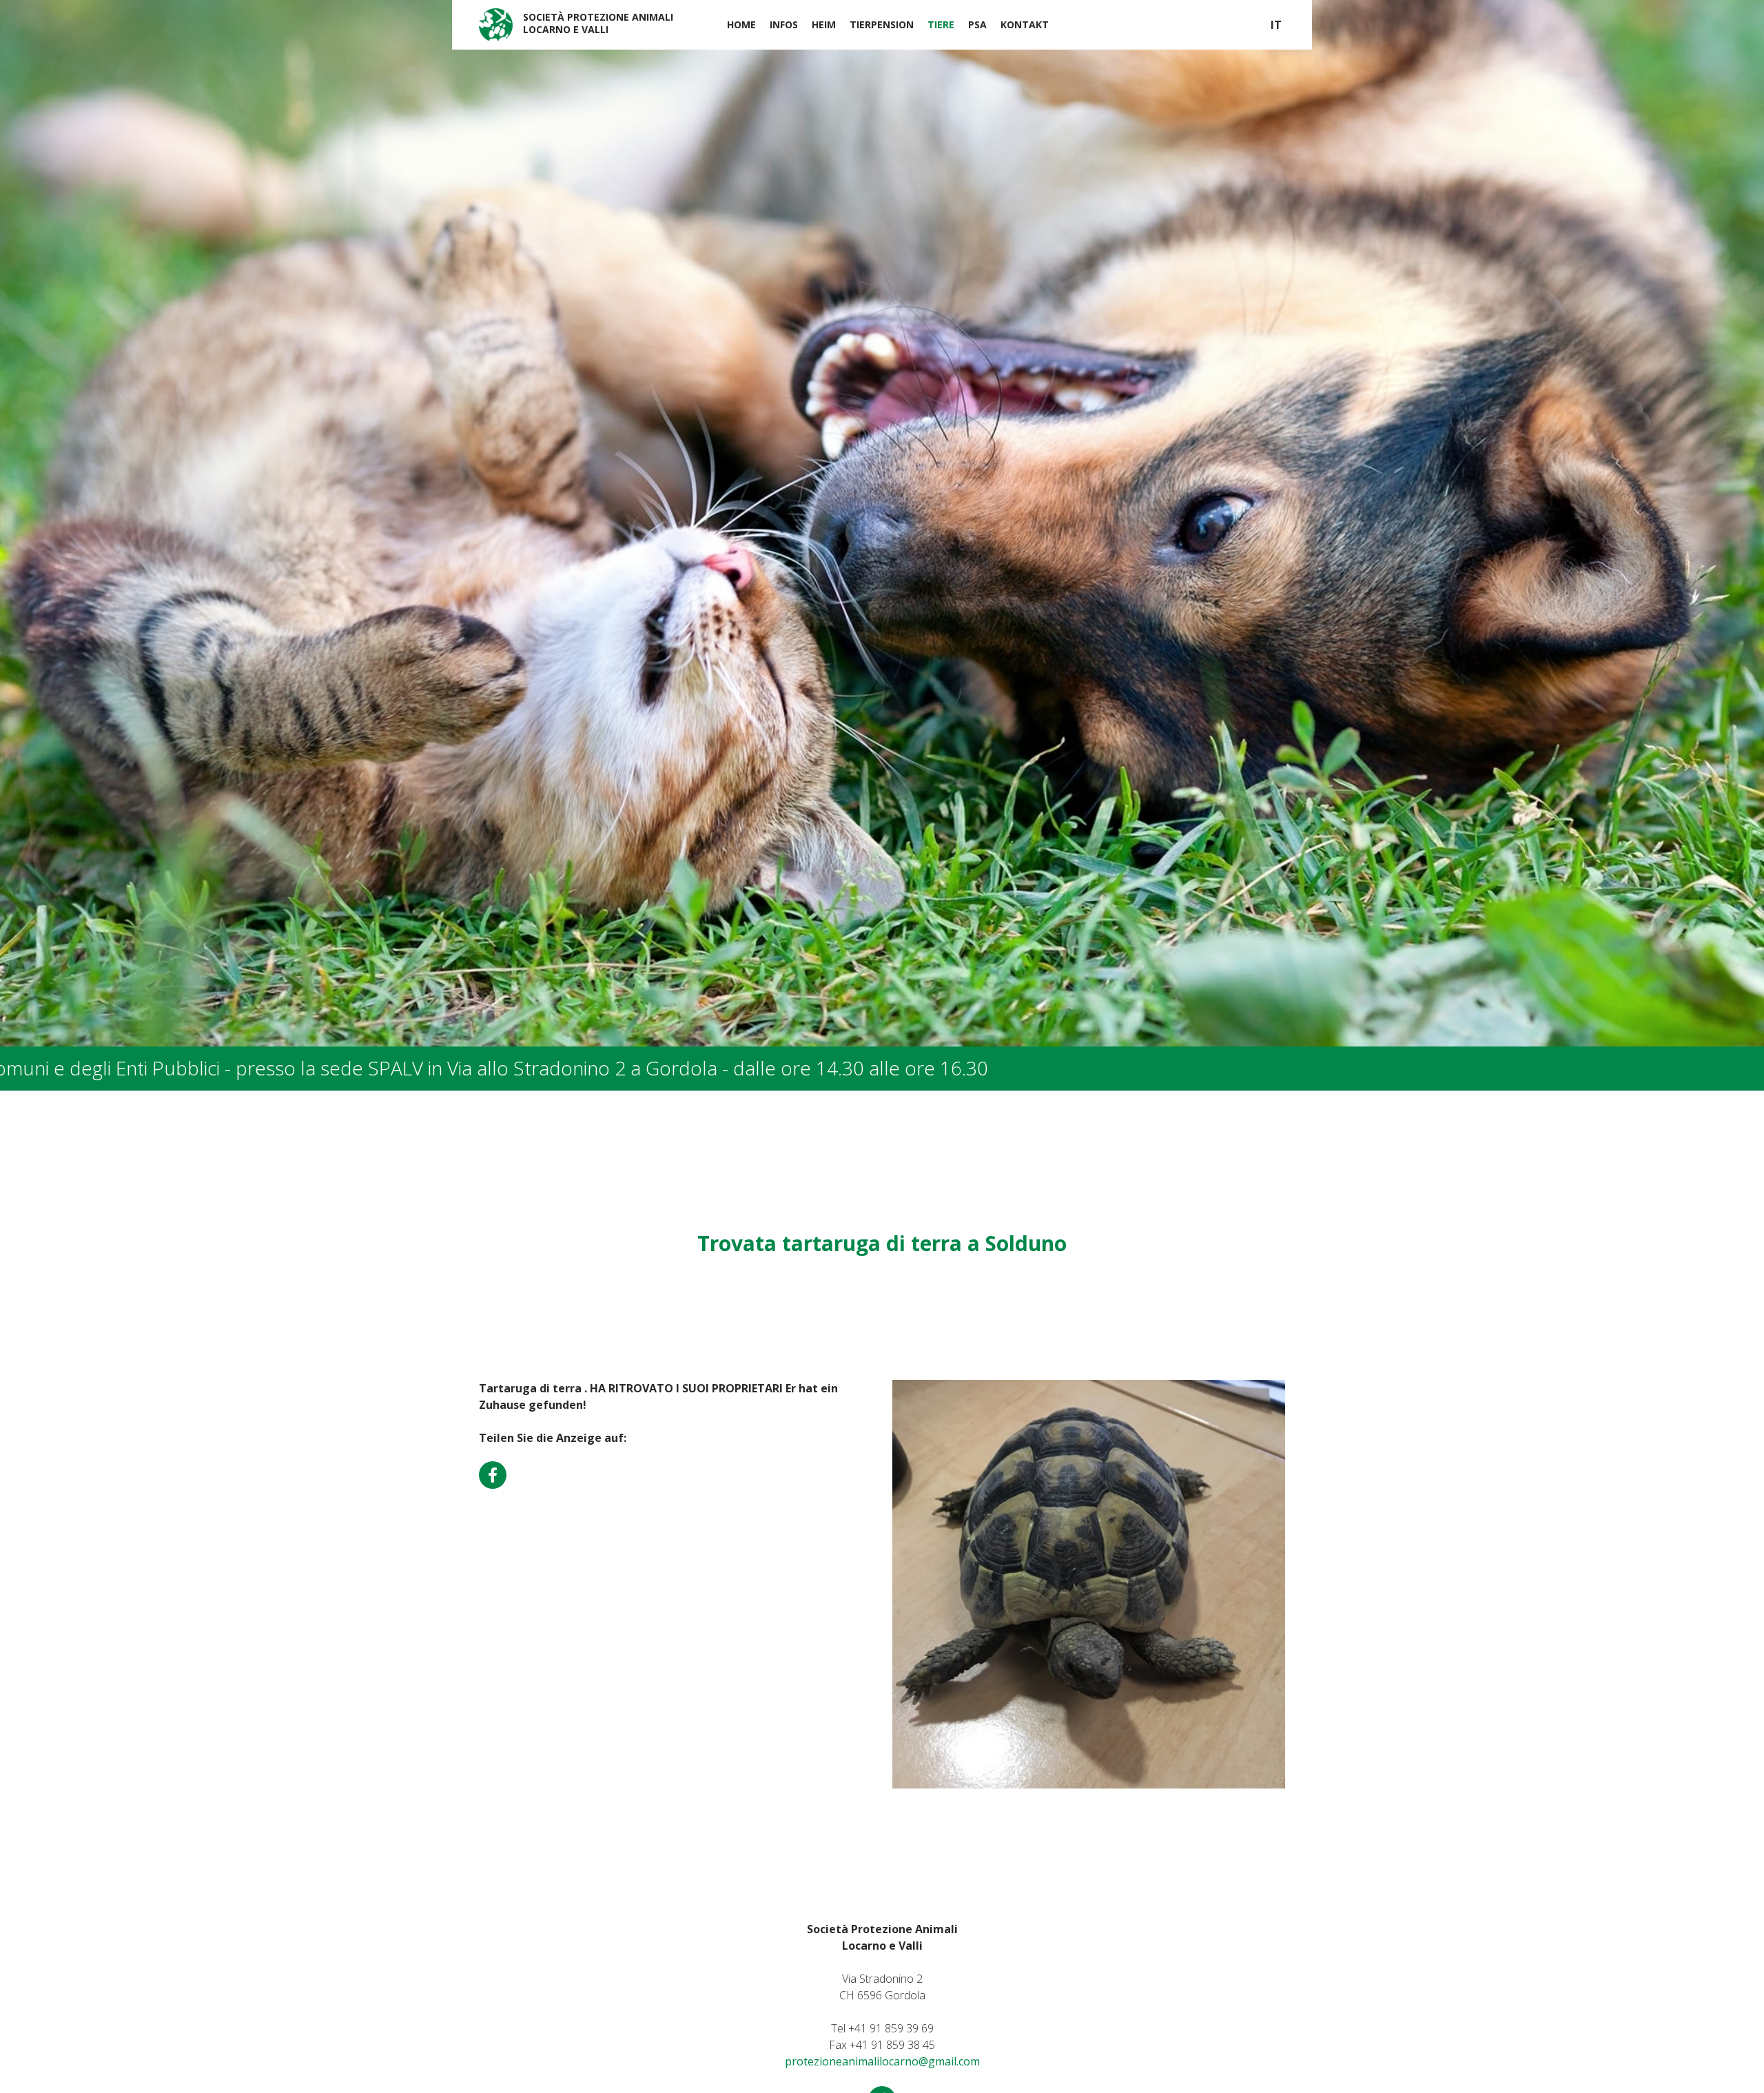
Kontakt (1025, 24)
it (1276, 25)
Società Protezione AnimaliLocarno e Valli (598, 23)
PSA (977, 24)
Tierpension (882, 24)
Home (741, 24)
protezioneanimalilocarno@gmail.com (882, 2061)
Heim (824, 24)
